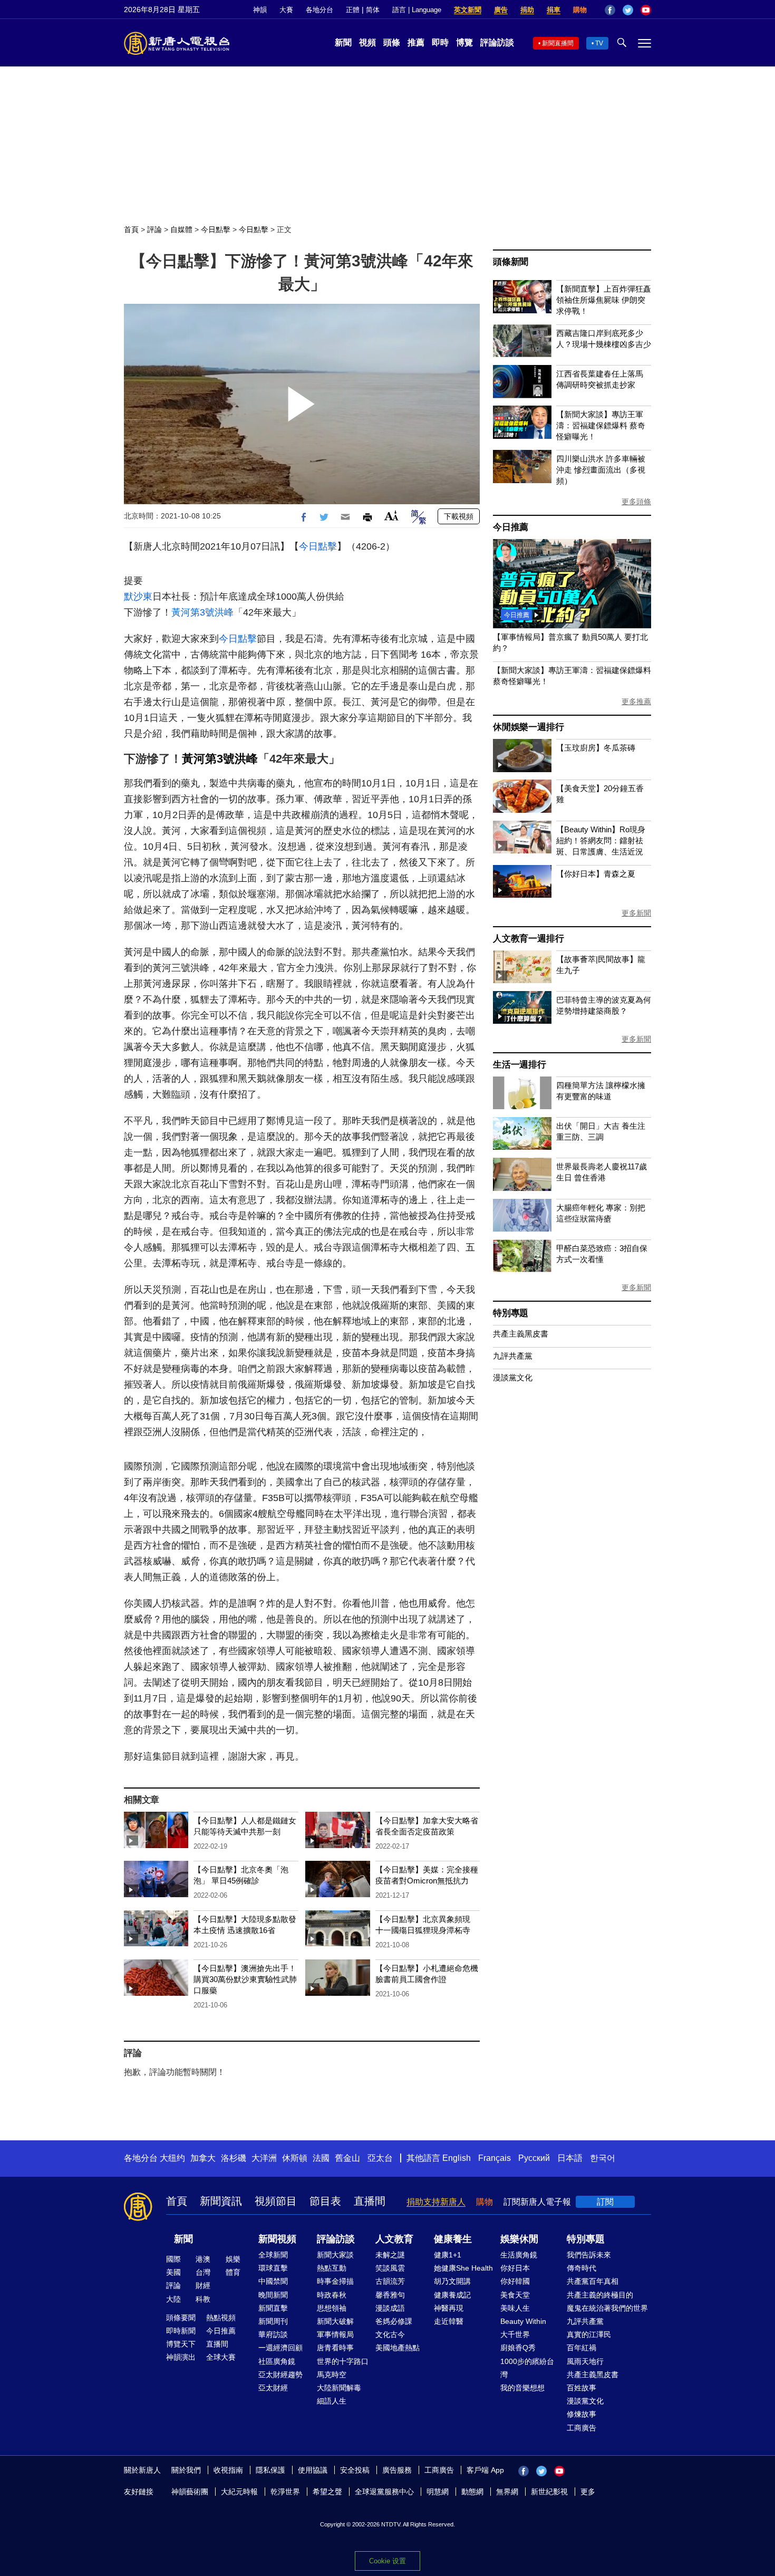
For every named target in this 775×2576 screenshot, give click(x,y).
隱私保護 (270, 2470)
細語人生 (332, 2401)
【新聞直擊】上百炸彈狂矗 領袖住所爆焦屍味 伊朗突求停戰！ (604, 300)
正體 (353, 10)
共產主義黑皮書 (521, 1334)
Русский (534, 2158)
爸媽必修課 (394, 2321)
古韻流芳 (390, 2281)
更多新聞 (636, 913)
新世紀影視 (549, 2492)
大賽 (286, 10)
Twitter (628, 10)
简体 (373, 10)
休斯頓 (295, 2158)
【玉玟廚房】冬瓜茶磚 (596, 748)
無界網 (507, 2492)
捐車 (554, 10)
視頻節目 (276, 2201)
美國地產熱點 (398, 2348)
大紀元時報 (239, 2492)
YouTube (646, 10)
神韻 (260, 10)
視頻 (367, 42)
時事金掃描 (335, 2281)
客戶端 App (485, 2470)
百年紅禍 (582, 2348)
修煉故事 (582, 2414)
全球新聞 (273, 2255)
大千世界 (515, 2334)
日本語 (570, 2158)
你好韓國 (515, 2281)
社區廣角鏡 (277, 2361)
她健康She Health (463, 2268)
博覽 (464, 42)
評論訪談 (497, 42)
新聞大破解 (335, 2321)
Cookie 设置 (387, 2561)
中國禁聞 (273, 2281)
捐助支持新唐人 (436, 2202)
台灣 (203, 2272)
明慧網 (438, 2492)
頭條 (392, 42)
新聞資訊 (221, 2201)
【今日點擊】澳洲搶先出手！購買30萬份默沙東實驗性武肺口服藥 (245, 1979)
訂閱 (605, 2202)
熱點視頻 (221, 2318)
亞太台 (380, 2158)
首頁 (131, 229)
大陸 (173, 2299)
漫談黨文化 (513, 1377)
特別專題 (511, 1313)
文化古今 (390, 2334)
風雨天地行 (585, 2361)
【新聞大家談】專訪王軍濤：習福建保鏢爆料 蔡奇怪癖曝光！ (601, 425)
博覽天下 (181, 2344)
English (457, 2158)
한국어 (603, 2158)
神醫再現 (449, 2308)
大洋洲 (264, 2158)
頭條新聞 (511, 262)
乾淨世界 (285, 2492)
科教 (203, 2299)
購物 (580, 10)
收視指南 (228, 2470)
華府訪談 (273, 2334)
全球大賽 (221, 2357)
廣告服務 (397, 2470)
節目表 (325, 2201)
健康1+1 (448, 2255)
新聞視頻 (277, 2239)
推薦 (416, 42)
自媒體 (181, 229)
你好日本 (515, 2268)
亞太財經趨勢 (280, 2375)
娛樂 (233, 2259)
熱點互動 (332, 2268)
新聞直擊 (273, 2308)
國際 (173, 2259)
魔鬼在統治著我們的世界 (607, 2308)
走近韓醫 (449, 2321)
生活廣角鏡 (519, 2255)
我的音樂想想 (522, 2388)
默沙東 (138, 597)
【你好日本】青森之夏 (596, 874)
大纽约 (172, 2158)
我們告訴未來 (589, 2255)
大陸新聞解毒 (339, 2388)
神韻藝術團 (190, 2492)
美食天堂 (515, 2295)
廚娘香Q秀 (518, 2348)
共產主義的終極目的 (600, 2295)
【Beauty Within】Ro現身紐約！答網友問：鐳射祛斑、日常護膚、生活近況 (601, 840)
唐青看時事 (335, 2348)
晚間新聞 (273, 2295)
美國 (173, 2272)
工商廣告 (582, 2428)
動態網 (472, 2492)
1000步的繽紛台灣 (527, 2368)
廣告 (501, 10)
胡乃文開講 (452, 2281)
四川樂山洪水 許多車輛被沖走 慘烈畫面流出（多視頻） (601, 470)
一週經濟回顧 (280, 2348)
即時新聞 (181, 2331)
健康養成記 (452, 2295)
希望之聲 (327, 2492)
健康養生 (453, 2239)
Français (495, 2158)
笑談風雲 (390, 2268)
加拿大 (203, 2158)
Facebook (610, 10)
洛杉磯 (234, 2158)
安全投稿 (355, 2470)
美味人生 (515, 2308)
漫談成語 (390, 2308)
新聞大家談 (335, 2255)
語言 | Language (417, 10)
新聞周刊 (273, 2321)
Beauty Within (523, 2321)
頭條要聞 (181, 2318)
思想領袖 (332, 2308)
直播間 (370, 2201)
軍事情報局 (335, 2334)
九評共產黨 (513, 1356)
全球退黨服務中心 (384, 2492)
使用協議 (313, 2470)
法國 (321, 2158)
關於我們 (186, 2470)
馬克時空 (332, 2375)
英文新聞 (468, 10)
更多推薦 (636, 701)
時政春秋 (332, 2295)
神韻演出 (181, 2357)
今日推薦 (511, 527)
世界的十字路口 (343, 2361)
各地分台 (319, 10)
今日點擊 (216, 229)
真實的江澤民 (589, 2334)
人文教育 (394, 2239)
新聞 (343, 42)
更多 (588, 2492)
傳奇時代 (582, 2268)
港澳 (203, 2259)
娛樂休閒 (519, 2239)
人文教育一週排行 (528, 939)
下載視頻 (459, 516)
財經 (203, 2285)
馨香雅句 (390, 2295)
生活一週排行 (520, 1065)
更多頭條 (636, 502)
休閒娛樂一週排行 (528, 727)
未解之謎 (390, 2255)
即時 (440, 42)
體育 (233, 2272)
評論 (154, 229)
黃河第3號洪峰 (202, 612)
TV (599, 43)
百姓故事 (582, 2388)
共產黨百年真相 (593, 2281)
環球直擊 (273, 2268)
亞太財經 (273, 2388)
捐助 (527, 10)
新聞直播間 (558, 43)
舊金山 (347, 2158)
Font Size (391, 516)
